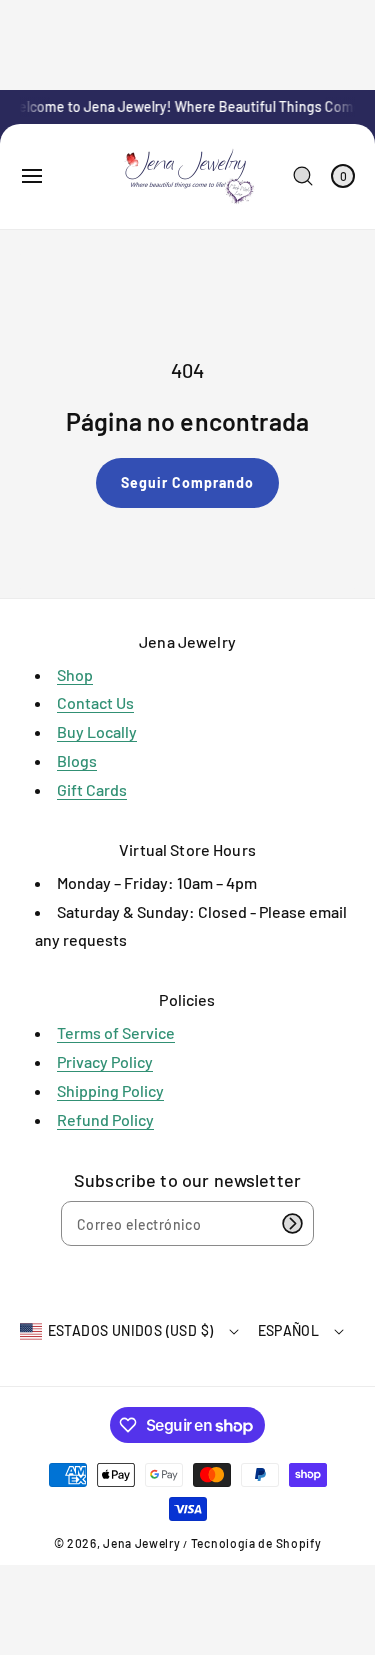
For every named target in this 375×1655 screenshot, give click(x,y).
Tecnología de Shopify (256, 1543)
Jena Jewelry (141, 1543)
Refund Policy (105, 1119)
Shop (75, 674)
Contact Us (95, 702)
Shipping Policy (110, 1090)
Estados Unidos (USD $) (131, 1330)
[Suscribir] (292, 1223)
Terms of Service (116, 1032)
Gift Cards (92, 789)
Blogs (77, 760)
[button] (32, 176)
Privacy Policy (105, 1061)
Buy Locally (97, 731)
